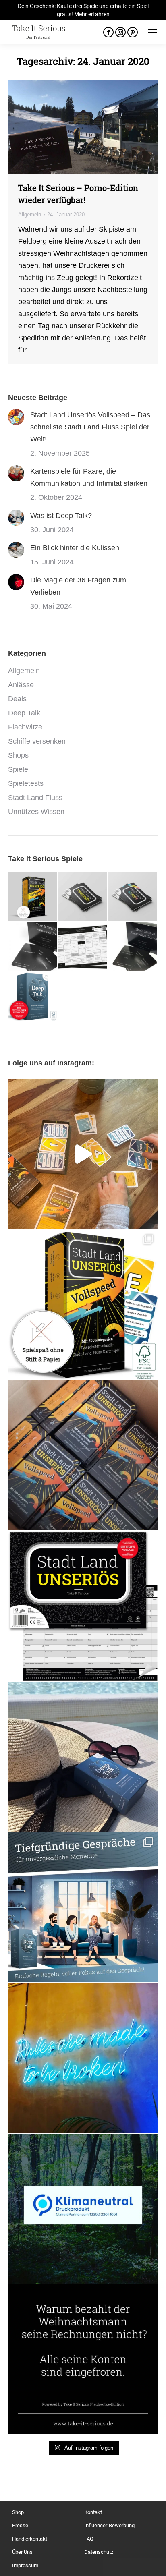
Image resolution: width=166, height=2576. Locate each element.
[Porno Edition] (33, 947)
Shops (18, 755)
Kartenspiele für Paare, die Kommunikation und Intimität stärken (89, 477)
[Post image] (16, 417)
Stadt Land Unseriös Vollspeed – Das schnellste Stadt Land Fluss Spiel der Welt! (90, 427)
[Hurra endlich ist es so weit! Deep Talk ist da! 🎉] (83, 1907)
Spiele (18, 769)
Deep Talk (24, 713)
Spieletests (26, 783)
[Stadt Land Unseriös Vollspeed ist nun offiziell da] (83, 1305)
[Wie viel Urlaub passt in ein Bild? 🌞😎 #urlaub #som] (83, 1757)
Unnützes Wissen (36, 812)
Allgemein (30, 214)
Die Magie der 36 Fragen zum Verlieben (78, 586)
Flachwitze (25, 727)
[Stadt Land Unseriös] (83, 897)
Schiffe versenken (37, 741)
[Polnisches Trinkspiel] (83, 947)
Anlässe (21, 685)
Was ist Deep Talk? (61, 516)
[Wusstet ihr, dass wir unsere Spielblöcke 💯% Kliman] (83, 2209)
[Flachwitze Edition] (133, 947)
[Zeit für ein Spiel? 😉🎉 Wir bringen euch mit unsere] (83, 2058)
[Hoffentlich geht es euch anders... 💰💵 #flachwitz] (83, 2359)
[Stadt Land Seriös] (133, 897)
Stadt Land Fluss (35, 798)
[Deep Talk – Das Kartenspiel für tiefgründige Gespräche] (33, 997)
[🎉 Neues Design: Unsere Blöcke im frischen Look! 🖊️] (83, 1606)
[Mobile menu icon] (152, 32)
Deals (17, 699)
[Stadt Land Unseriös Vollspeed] (33, 897)
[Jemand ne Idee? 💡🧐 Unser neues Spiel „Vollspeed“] (83, 1154)
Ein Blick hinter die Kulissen (75, 548)
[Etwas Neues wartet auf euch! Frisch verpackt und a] (83, 1455)
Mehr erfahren (92, 14)
